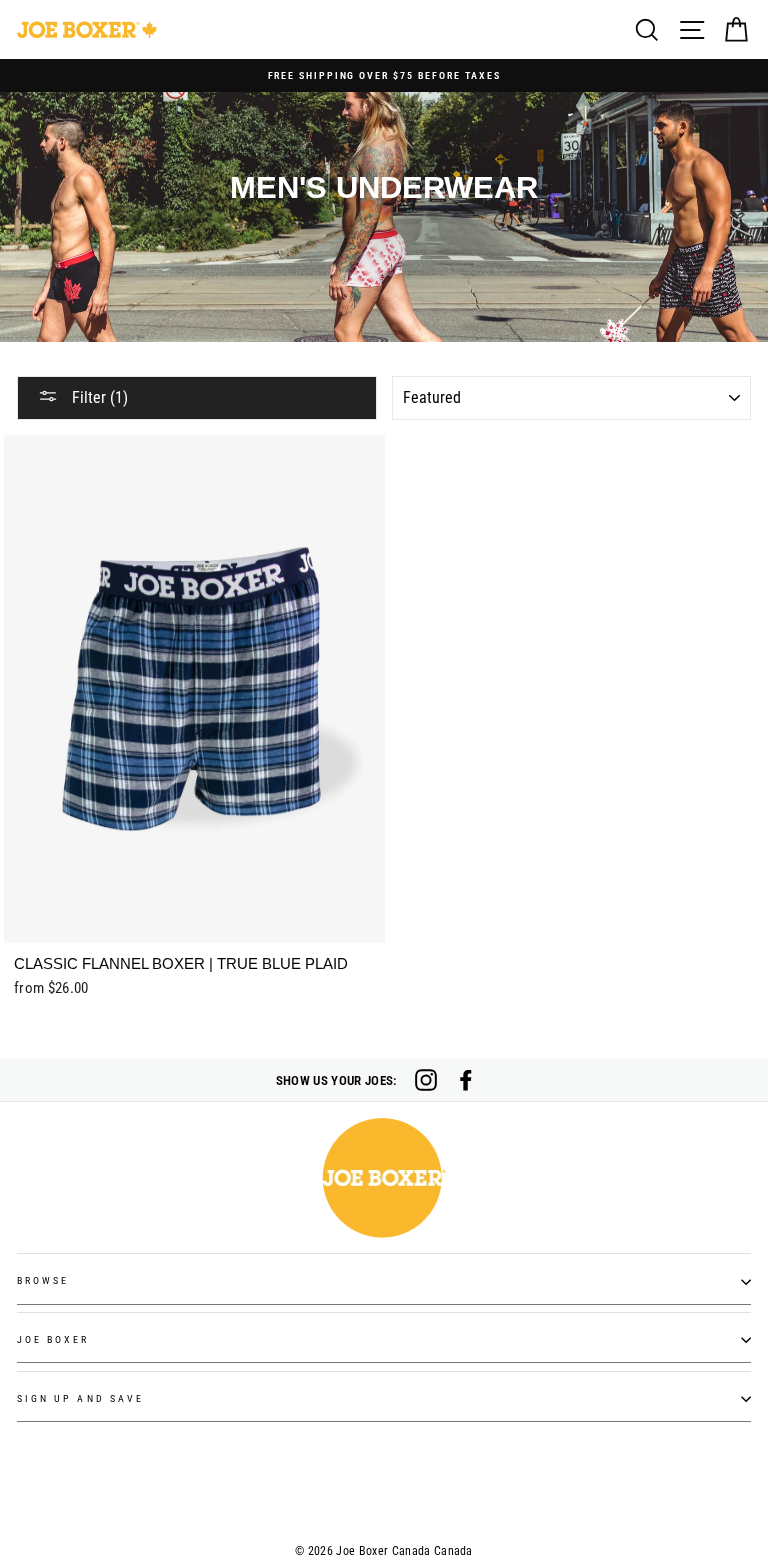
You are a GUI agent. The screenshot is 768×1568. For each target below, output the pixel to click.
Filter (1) (98, 397)
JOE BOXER (53, 1339)
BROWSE (43, 1280)
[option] (384, 75)
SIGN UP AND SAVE (80, 1398)
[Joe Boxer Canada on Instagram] (426, 1080)
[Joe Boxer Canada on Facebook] (466, 1080)
